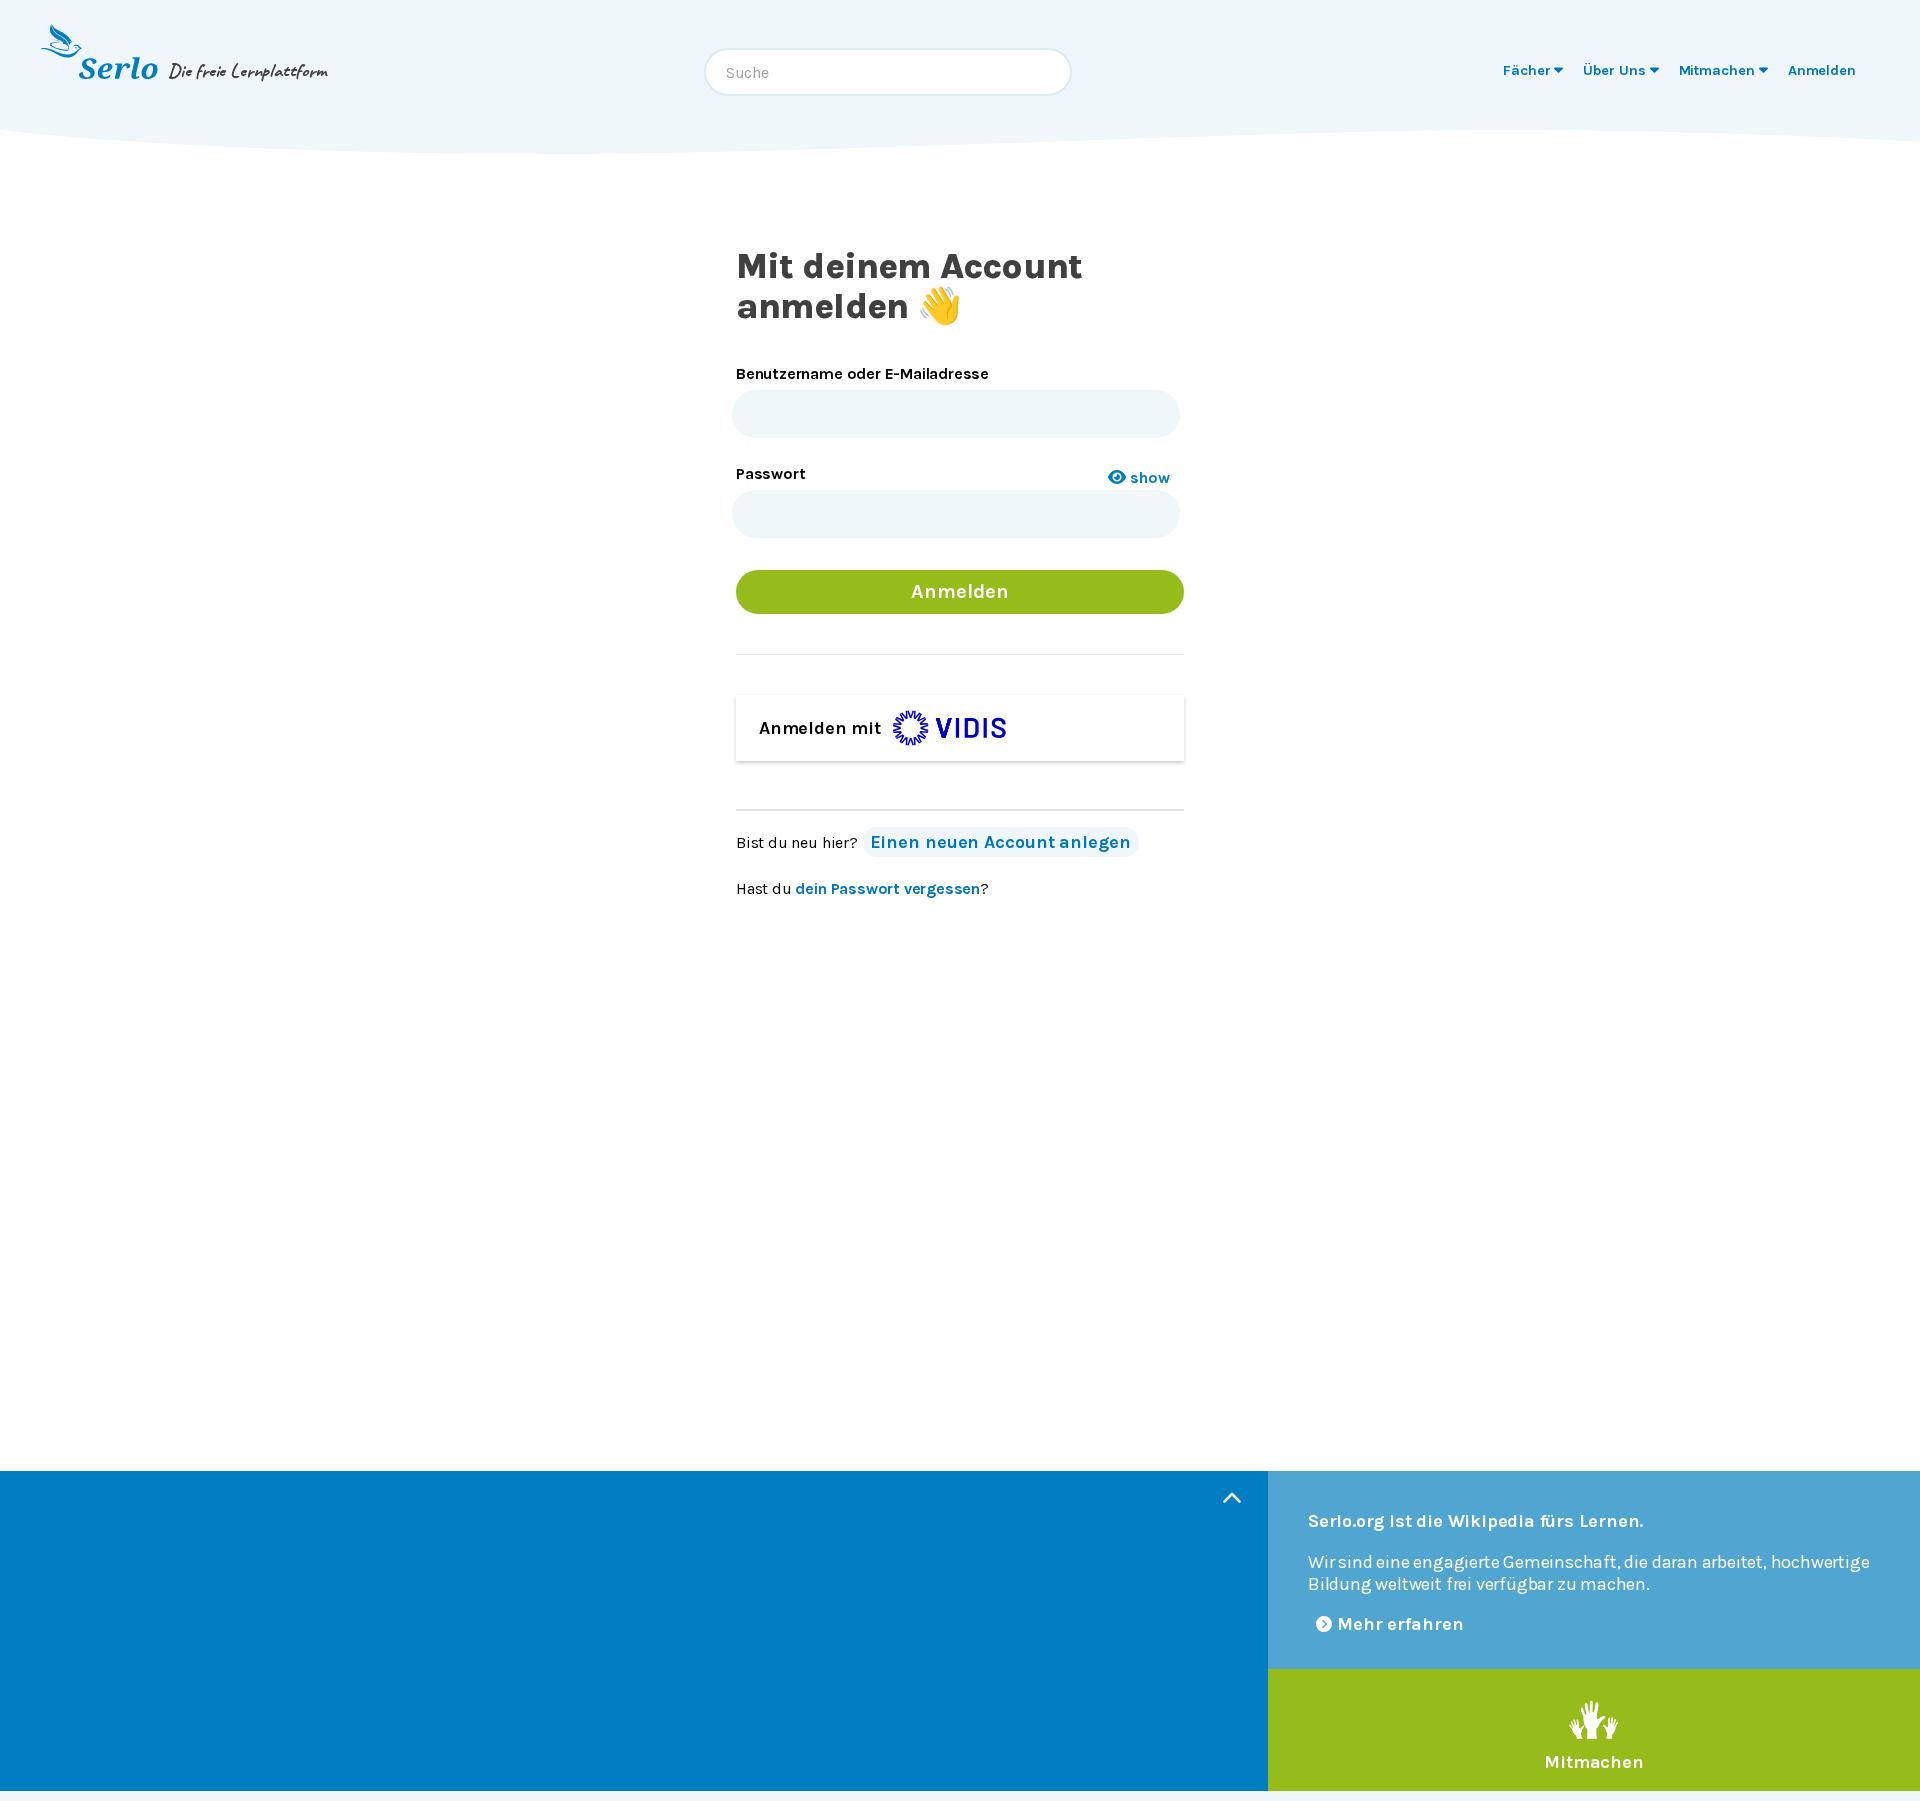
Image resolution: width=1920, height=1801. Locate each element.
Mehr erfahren (1400, 1624)
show (1150, 477)
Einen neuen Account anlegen (1000, 842)
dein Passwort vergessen (887, 888)
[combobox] (888, 72)
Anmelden (959, 591)
